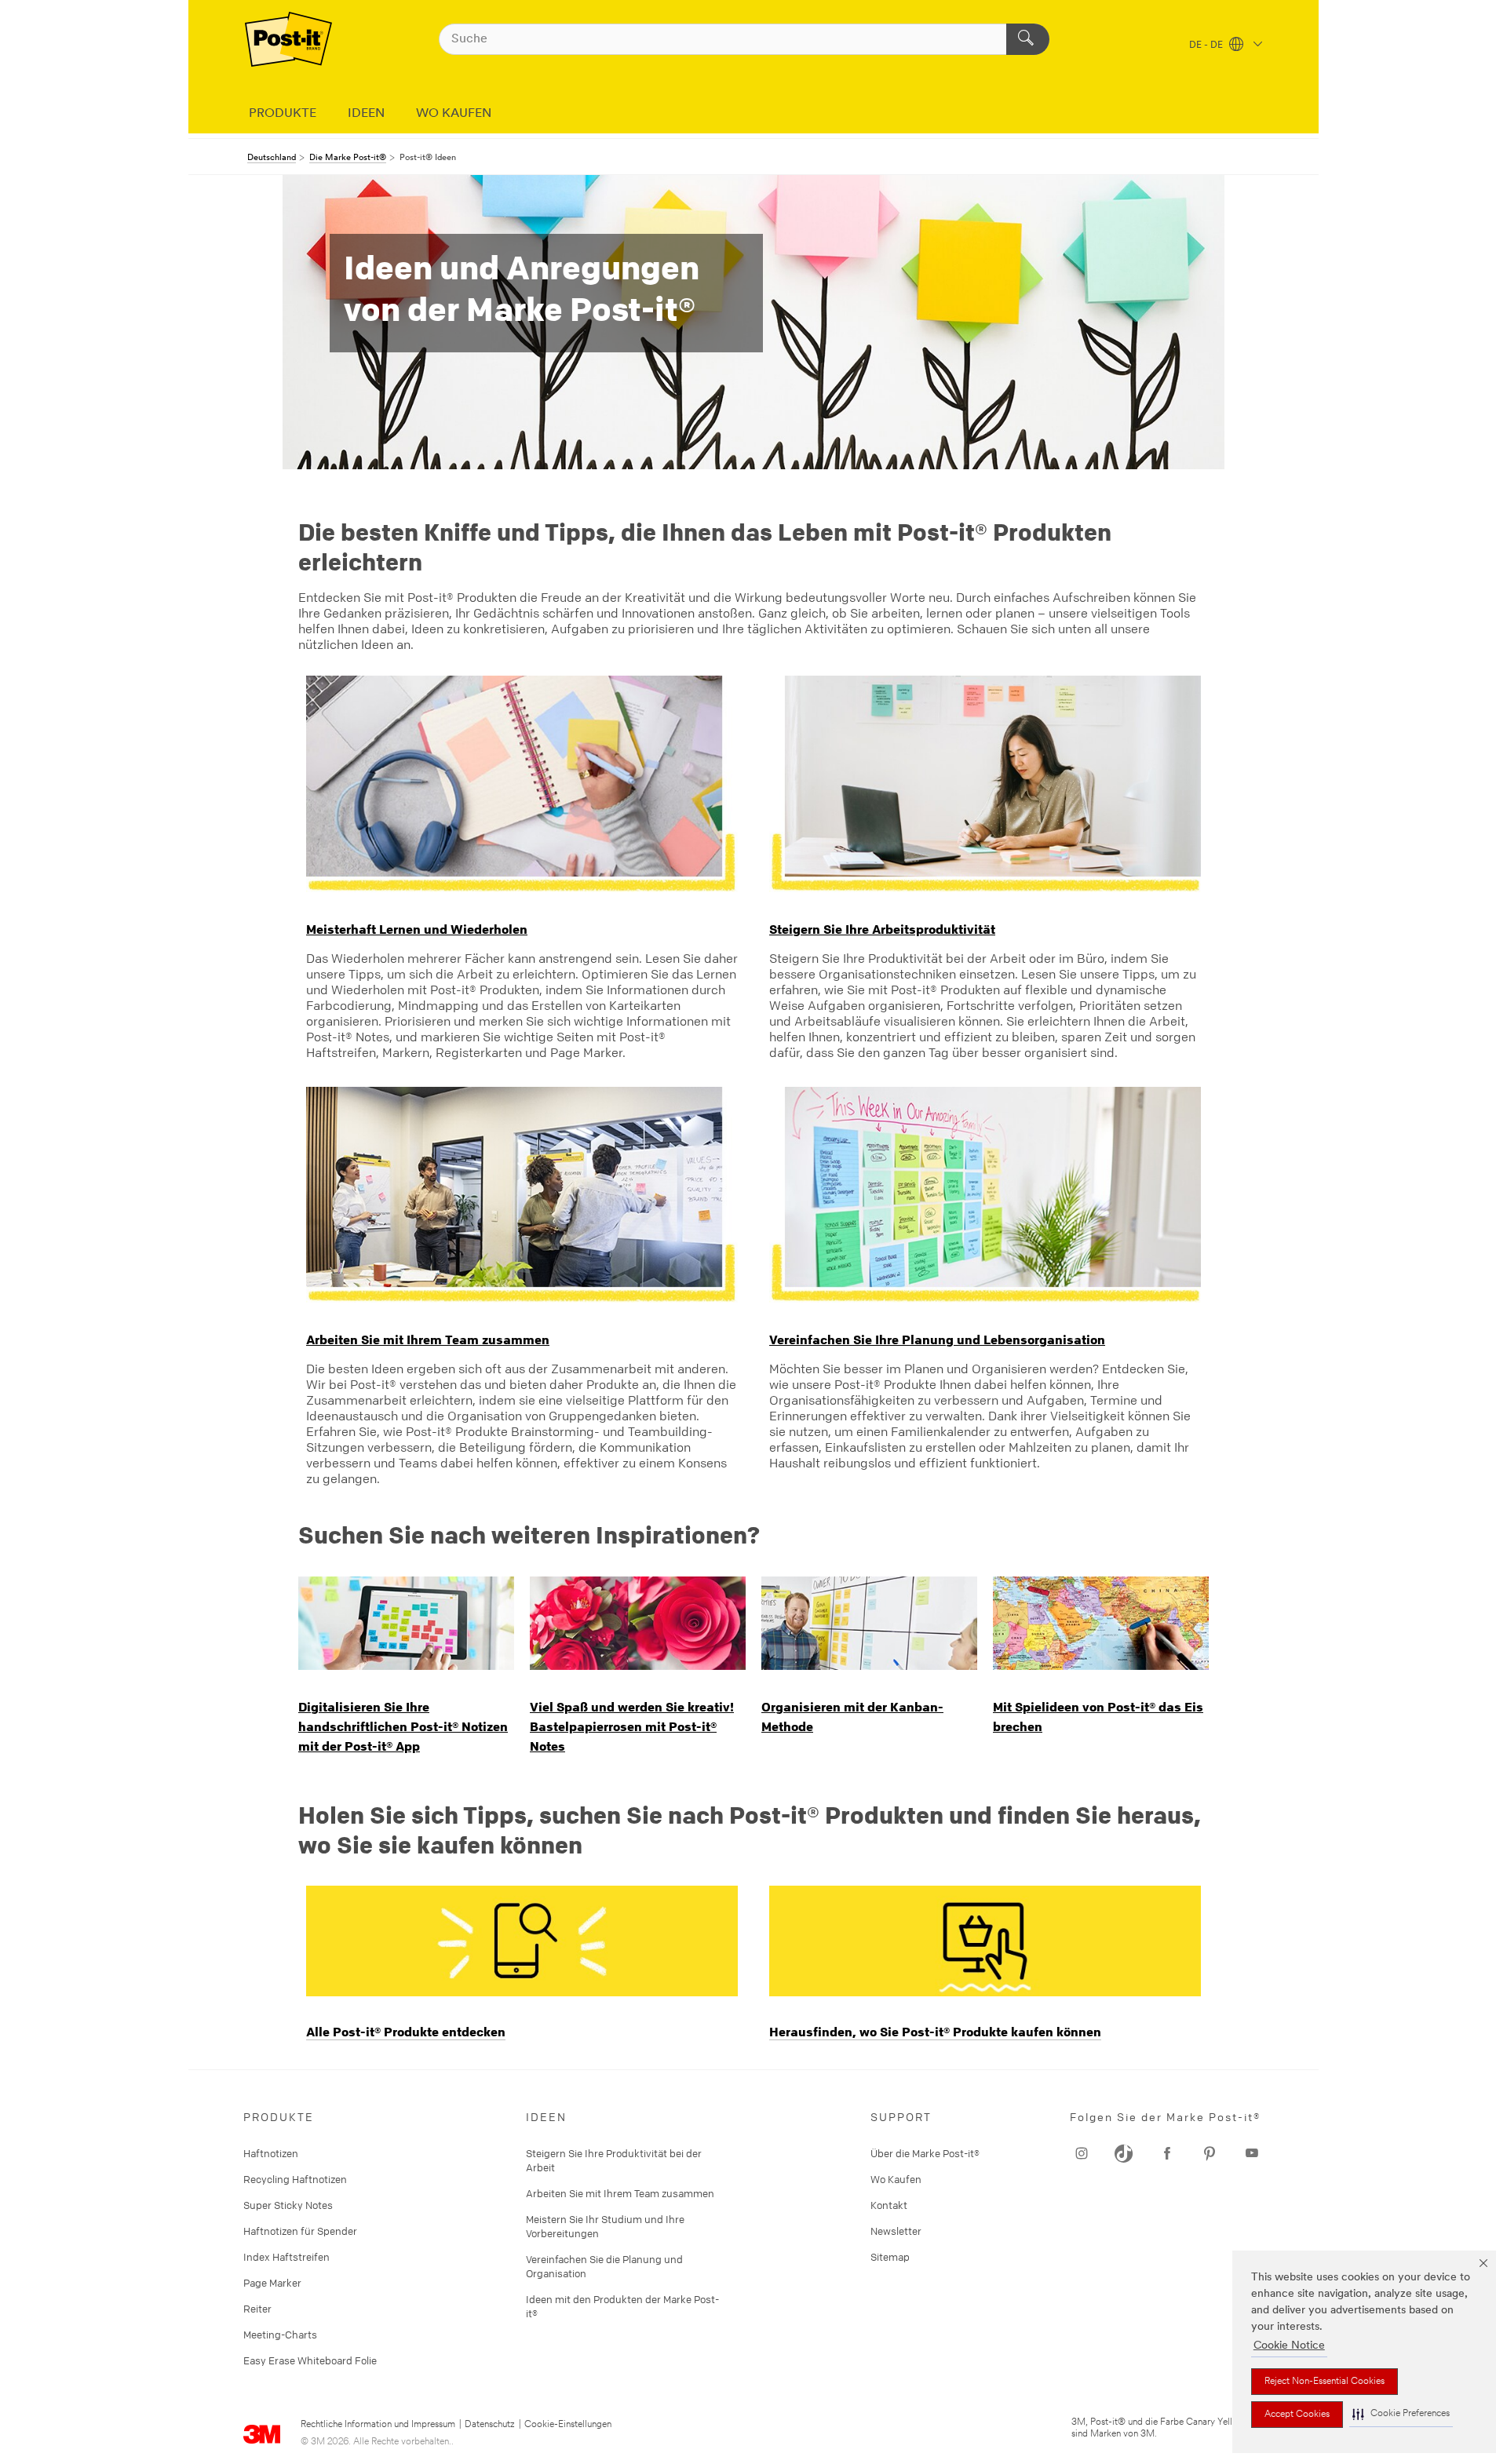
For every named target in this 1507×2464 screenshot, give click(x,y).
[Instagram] (1082, 2153)
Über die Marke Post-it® (925, 2153)
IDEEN (366, 114)
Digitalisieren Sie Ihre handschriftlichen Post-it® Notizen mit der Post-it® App (403, 1726)
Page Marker (272, 2283)
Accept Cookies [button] (1297, 2415)
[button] (1401, 2414)
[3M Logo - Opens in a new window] (288, 39)
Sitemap (890, 2257)
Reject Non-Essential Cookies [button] (1325, 2382)
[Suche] (1028, 39)
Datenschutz (490, 2425)
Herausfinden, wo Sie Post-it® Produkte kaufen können (935, 2032)
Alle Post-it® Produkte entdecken (406, 2032)
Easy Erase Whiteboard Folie (310, 2360)
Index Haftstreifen (286, 2257)
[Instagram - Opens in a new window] (1252, 2153)
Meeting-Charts (280, 2335)
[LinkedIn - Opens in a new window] (1124, 2153)
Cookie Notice (1289, 2346)
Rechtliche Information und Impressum (378, 2425)
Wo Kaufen (896, 2179)
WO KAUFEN (454, 114)
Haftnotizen (271, 2153)
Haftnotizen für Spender (300, 2231)
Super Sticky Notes (288, 2205)
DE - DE (1207, 46)
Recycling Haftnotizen (295, 2179)
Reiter (257, 2309)
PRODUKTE (283, 114)
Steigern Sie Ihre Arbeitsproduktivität (882, 929)
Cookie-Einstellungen (568, 2425)
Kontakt (889, 2205)
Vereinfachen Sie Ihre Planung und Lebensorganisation (937, 1340)
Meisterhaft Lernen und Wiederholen (417, 929)
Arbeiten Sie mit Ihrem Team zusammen (428, 1340)
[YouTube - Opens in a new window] (1167, 2153)
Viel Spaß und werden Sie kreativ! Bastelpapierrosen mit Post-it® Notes (632, 1726)
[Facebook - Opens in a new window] (1210, 2153)
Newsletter (896, 2231)
